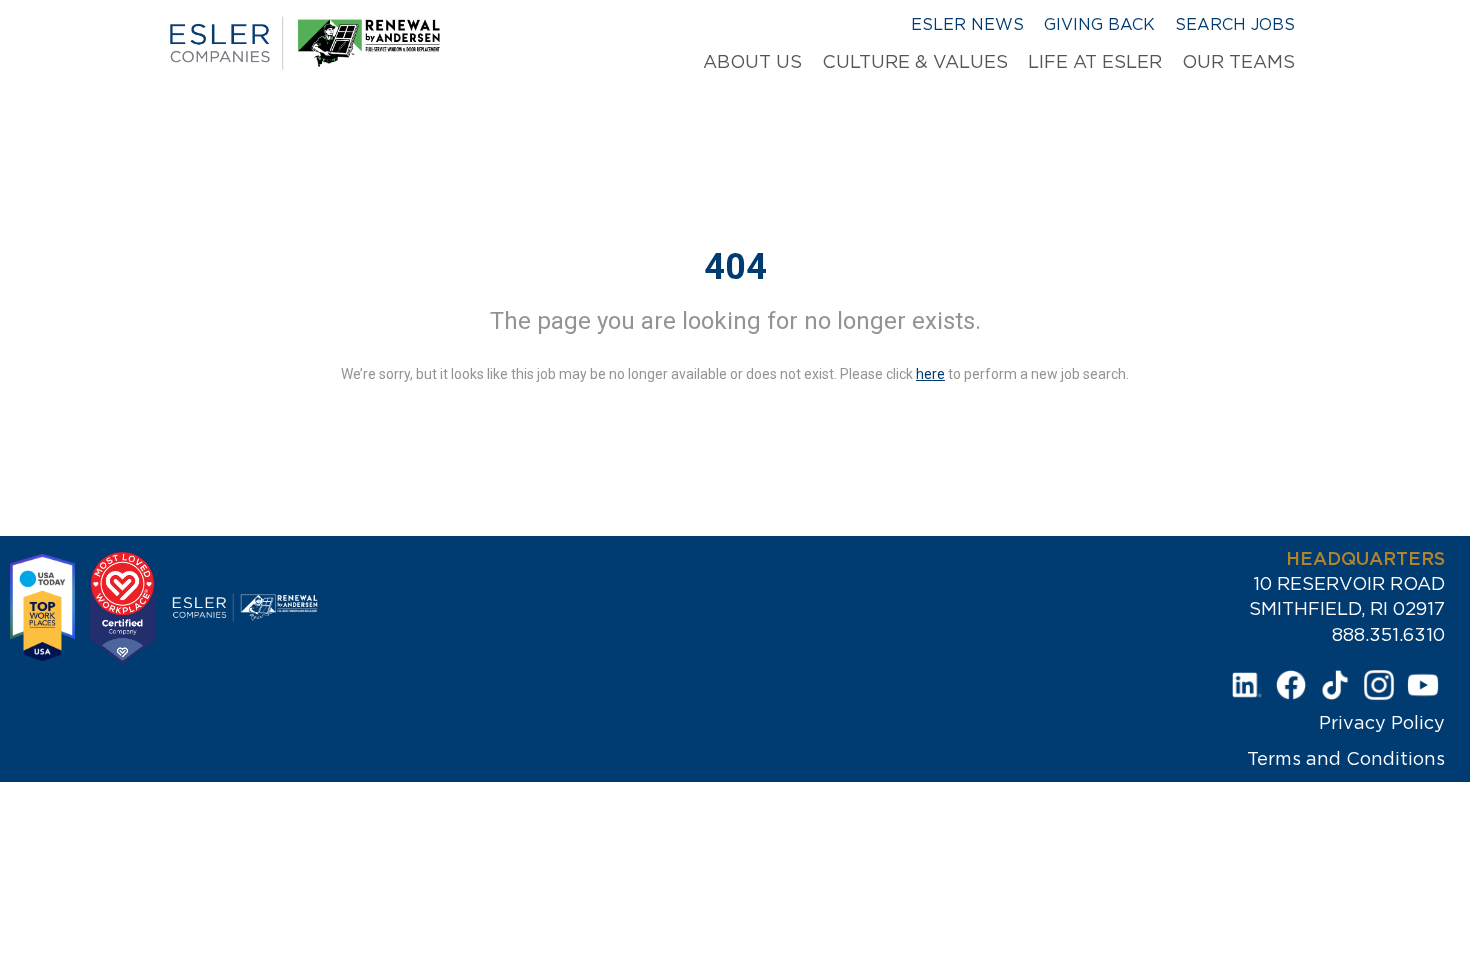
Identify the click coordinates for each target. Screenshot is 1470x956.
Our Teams (1238, 62)
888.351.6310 (1388, 635)
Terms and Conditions (1346, 759)
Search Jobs (1235, 24)
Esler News (967, 24)
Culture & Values (915, 62)
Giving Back (1099, 24)
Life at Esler (1095, 62)
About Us (752, 62)
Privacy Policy (1382, 723)
